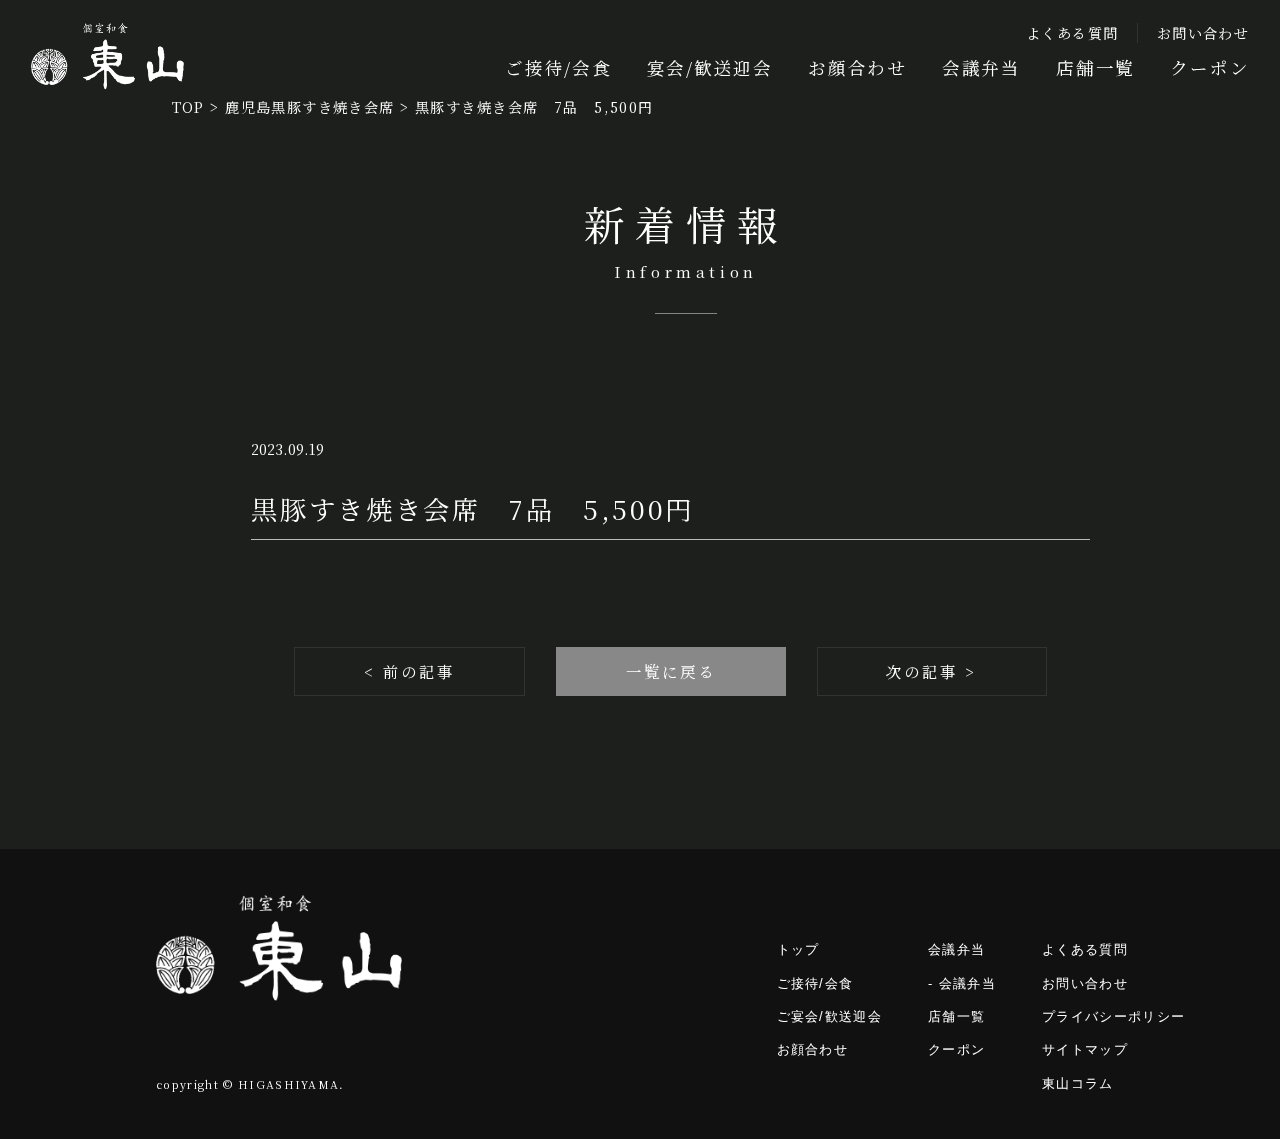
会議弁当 (981, 67)
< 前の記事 (409, 671)
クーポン (1209, 67)
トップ (798, 949)
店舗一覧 (1095, 67)
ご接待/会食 (558, 67)
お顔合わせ (857, 67)
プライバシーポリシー (1113, 1016)
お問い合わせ (1203, 33)
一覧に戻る (671, 671)
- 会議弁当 (962, 983)
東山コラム (1078, 1083)
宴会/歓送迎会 (710, 67)
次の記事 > (931, 671)
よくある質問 (1072, 33)
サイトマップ (1085, 1049)
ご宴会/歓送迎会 (830, 1016)
